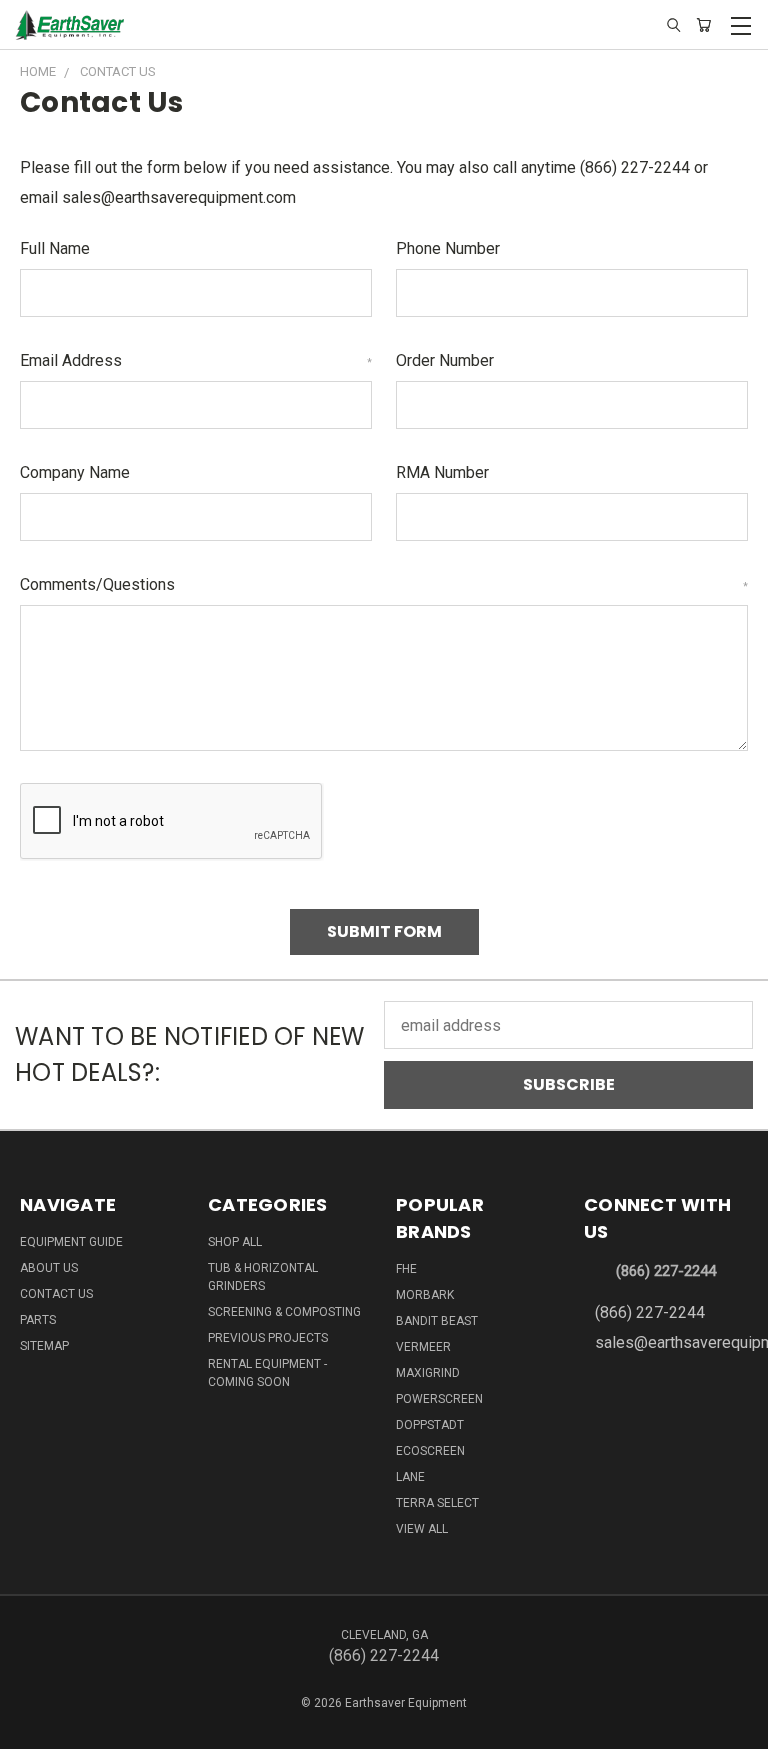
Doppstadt (430, 1425)
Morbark (425, 1295)
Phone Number (448, 248)
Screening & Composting (284, 1312)
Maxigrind (428, 1373)
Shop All (235, 1242)
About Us (49, 1268)
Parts (38, 1320)
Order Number (445, 360)
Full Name (55, 248)
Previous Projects (268, 1338)
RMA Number (442, 472)
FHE (406, 1269)
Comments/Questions (384, 584)
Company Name (75, 472)
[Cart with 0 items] (703, 25)
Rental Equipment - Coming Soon (267, 1373)
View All (422, 1529)
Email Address (196, 360)
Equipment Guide (71, 1242)
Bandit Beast (437, 1321)
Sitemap (44, 1346)
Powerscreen (439, 1399)
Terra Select (437, 1503)
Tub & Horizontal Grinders (263, 1277)
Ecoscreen (430, 1451)
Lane (410, 1477)
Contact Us (56, 1294)
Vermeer (423, 1347)
